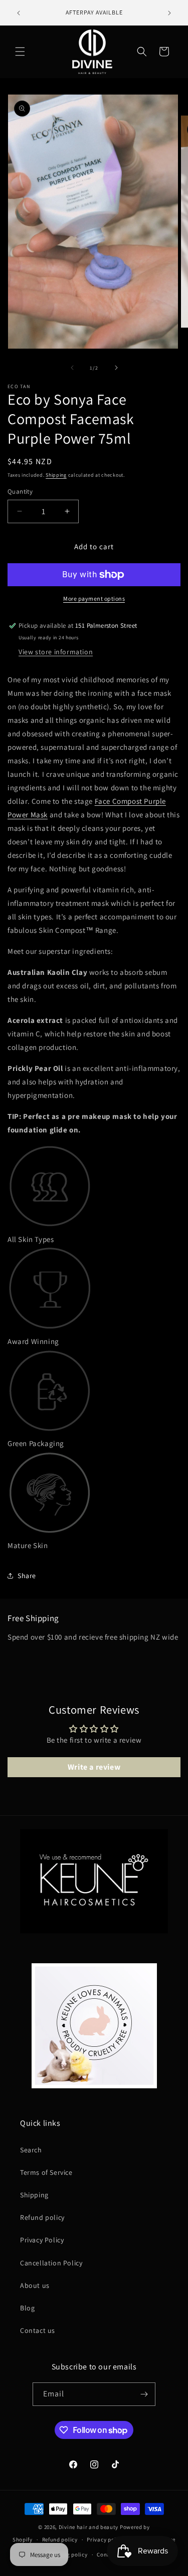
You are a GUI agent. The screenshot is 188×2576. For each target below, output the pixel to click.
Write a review (94, 1767)
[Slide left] (72, 368)
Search (31, 2150)
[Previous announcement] (19, 13)
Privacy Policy (42, 2240)
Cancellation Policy (51, 2263)
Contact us (38, 2330)
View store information (56, 652)
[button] (20, 52)
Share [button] (27, 1576)
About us (35, 2285)
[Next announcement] (169, 13)
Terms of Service (46, 2172)
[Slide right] (116, 368)
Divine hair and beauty (88, 2527)
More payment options (94, 598)
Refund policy (42, 2217)
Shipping (56, 475)
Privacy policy (105, 2539)
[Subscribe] (144, 2394)
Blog (27, 2308)
